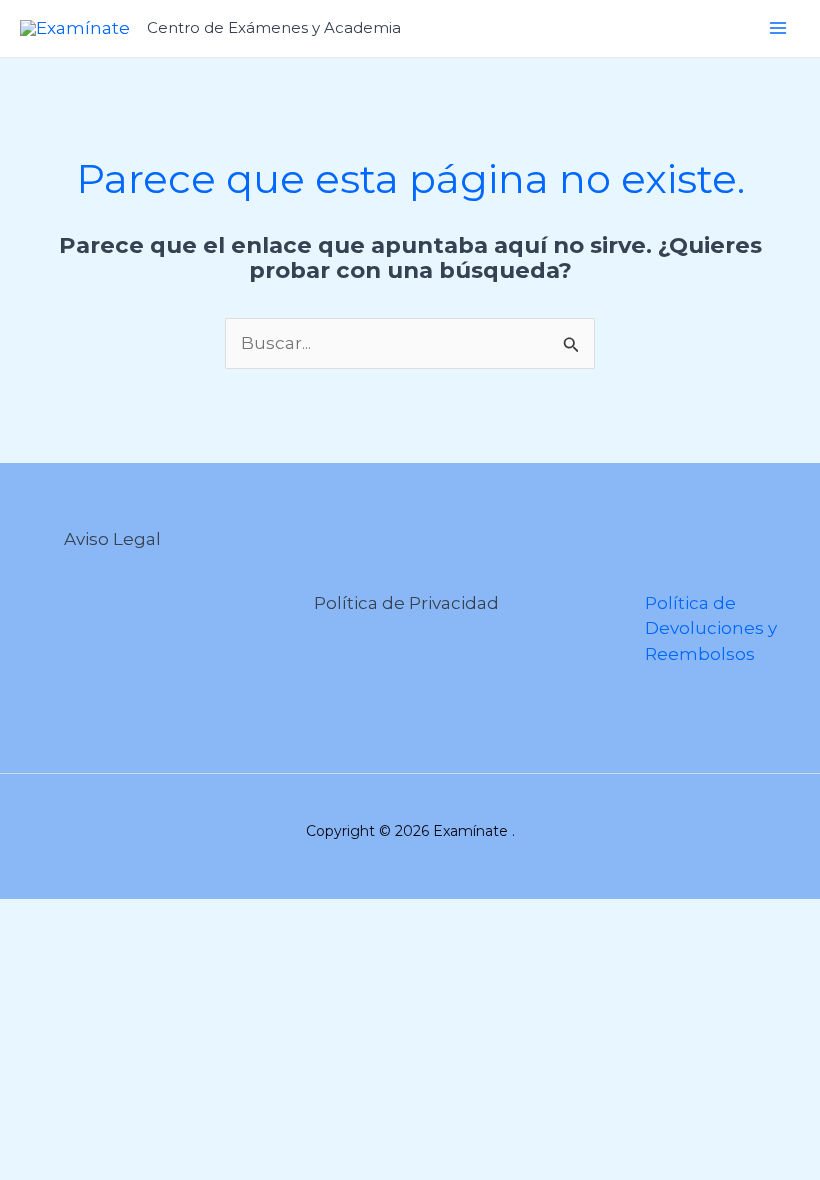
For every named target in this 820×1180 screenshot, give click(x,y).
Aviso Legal (112, 539)
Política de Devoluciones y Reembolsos (711, 628)
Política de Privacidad (406, 603)
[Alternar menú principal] (778, 28)
